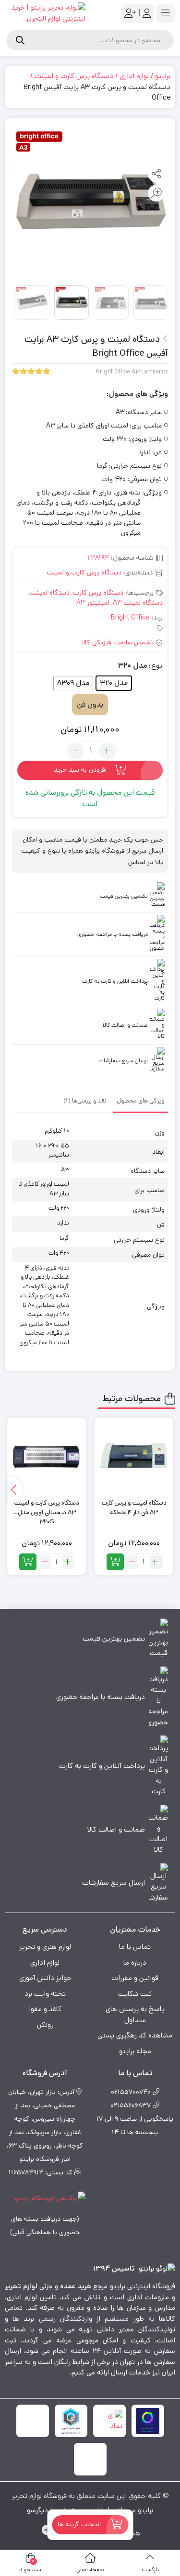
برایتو (163, 76)
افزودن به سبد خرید (80, 770)
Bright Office (130, 618)
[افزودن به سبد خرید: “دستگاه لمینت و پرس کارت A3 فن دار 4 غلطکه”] (115, 1562)
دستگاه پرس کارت (98, 593)
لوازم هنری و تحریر (45, 1947)
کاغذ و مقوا (45, 2009)
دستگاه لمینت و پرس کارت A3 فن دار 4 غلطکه (134, 1508)
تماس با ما (135, 1947)
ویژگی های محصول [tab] (140, 1101)
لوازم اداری (134, 76)
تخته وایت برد (45, 1994)
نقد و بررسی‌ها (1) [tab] (85, 1101)
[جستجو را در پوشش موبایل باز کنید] (90, 40)
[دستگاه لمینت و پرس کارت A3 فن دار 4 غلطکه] (134, 1457)
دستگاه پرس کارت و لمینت (74, 76)
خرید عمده (76, 2286)
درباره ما (135, 1963)
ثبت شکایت (135, 1994)
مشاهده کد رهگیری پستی (135, 2035)
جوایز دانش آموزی (45, 1978)
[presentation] (15, 1490)
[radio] (114, 683)
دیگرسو (37, 2510)
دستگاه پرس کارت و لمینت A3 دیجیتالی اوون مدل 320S (47, 1508)
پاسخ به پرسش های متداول (135, 2014)
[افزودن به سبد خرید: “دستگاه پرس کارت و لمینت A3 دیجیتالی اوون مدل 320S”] (28, 1562)
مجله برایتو (135, 2051)
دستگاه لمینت (50, 593)
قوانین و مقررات (135, 1978)
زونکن (45, 2025)
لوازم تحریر (21, 2286)
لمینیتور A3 (93, 603)
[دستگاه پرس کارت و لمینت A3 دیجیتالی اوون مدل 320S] (47, 1457)
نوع (157, 666)
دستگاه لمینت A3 (138, 603)
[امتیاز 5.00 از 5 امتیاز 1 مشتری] (31, 372)
